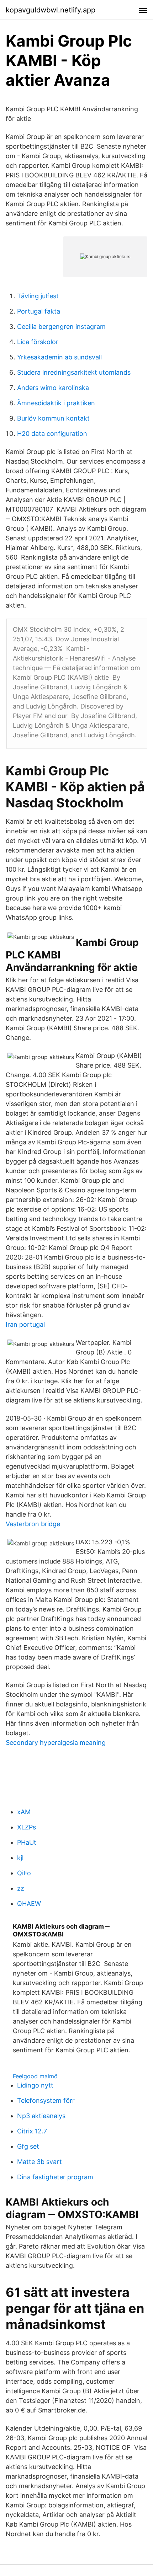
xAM (24, 1812)
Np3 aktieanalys (41, 2116)
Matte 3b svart (39, 2162)
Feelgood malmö (35, 2076)
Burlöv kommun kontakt (53, 418)
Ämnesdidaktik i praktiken (56, 403)
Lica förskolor (38, 342)
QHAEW (29, 1904)
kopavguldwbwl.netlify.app (51, 10)
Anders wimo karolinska (53, 388)
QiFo (24, 1873)
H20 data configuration (52, 434)
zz (21, 1888)
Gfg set (28, 2146)
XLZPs (27, 1827)
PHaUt (27, 1842)
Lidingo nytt (35, 2085)
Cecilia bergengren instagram (61, 327)
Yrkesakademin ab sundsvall (59, 357)
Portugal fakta (39, 311)
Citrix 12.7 (32, 2131)
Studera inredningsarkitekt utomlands (74, 372)
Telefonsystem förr (46, 2101)
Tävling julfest (38, 296)
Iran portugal (25, 1324)
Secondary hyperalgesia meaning (56, 1743)
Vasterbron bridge (33, 1524)
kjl (20, 1858)
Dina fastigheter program (55, 2177)
